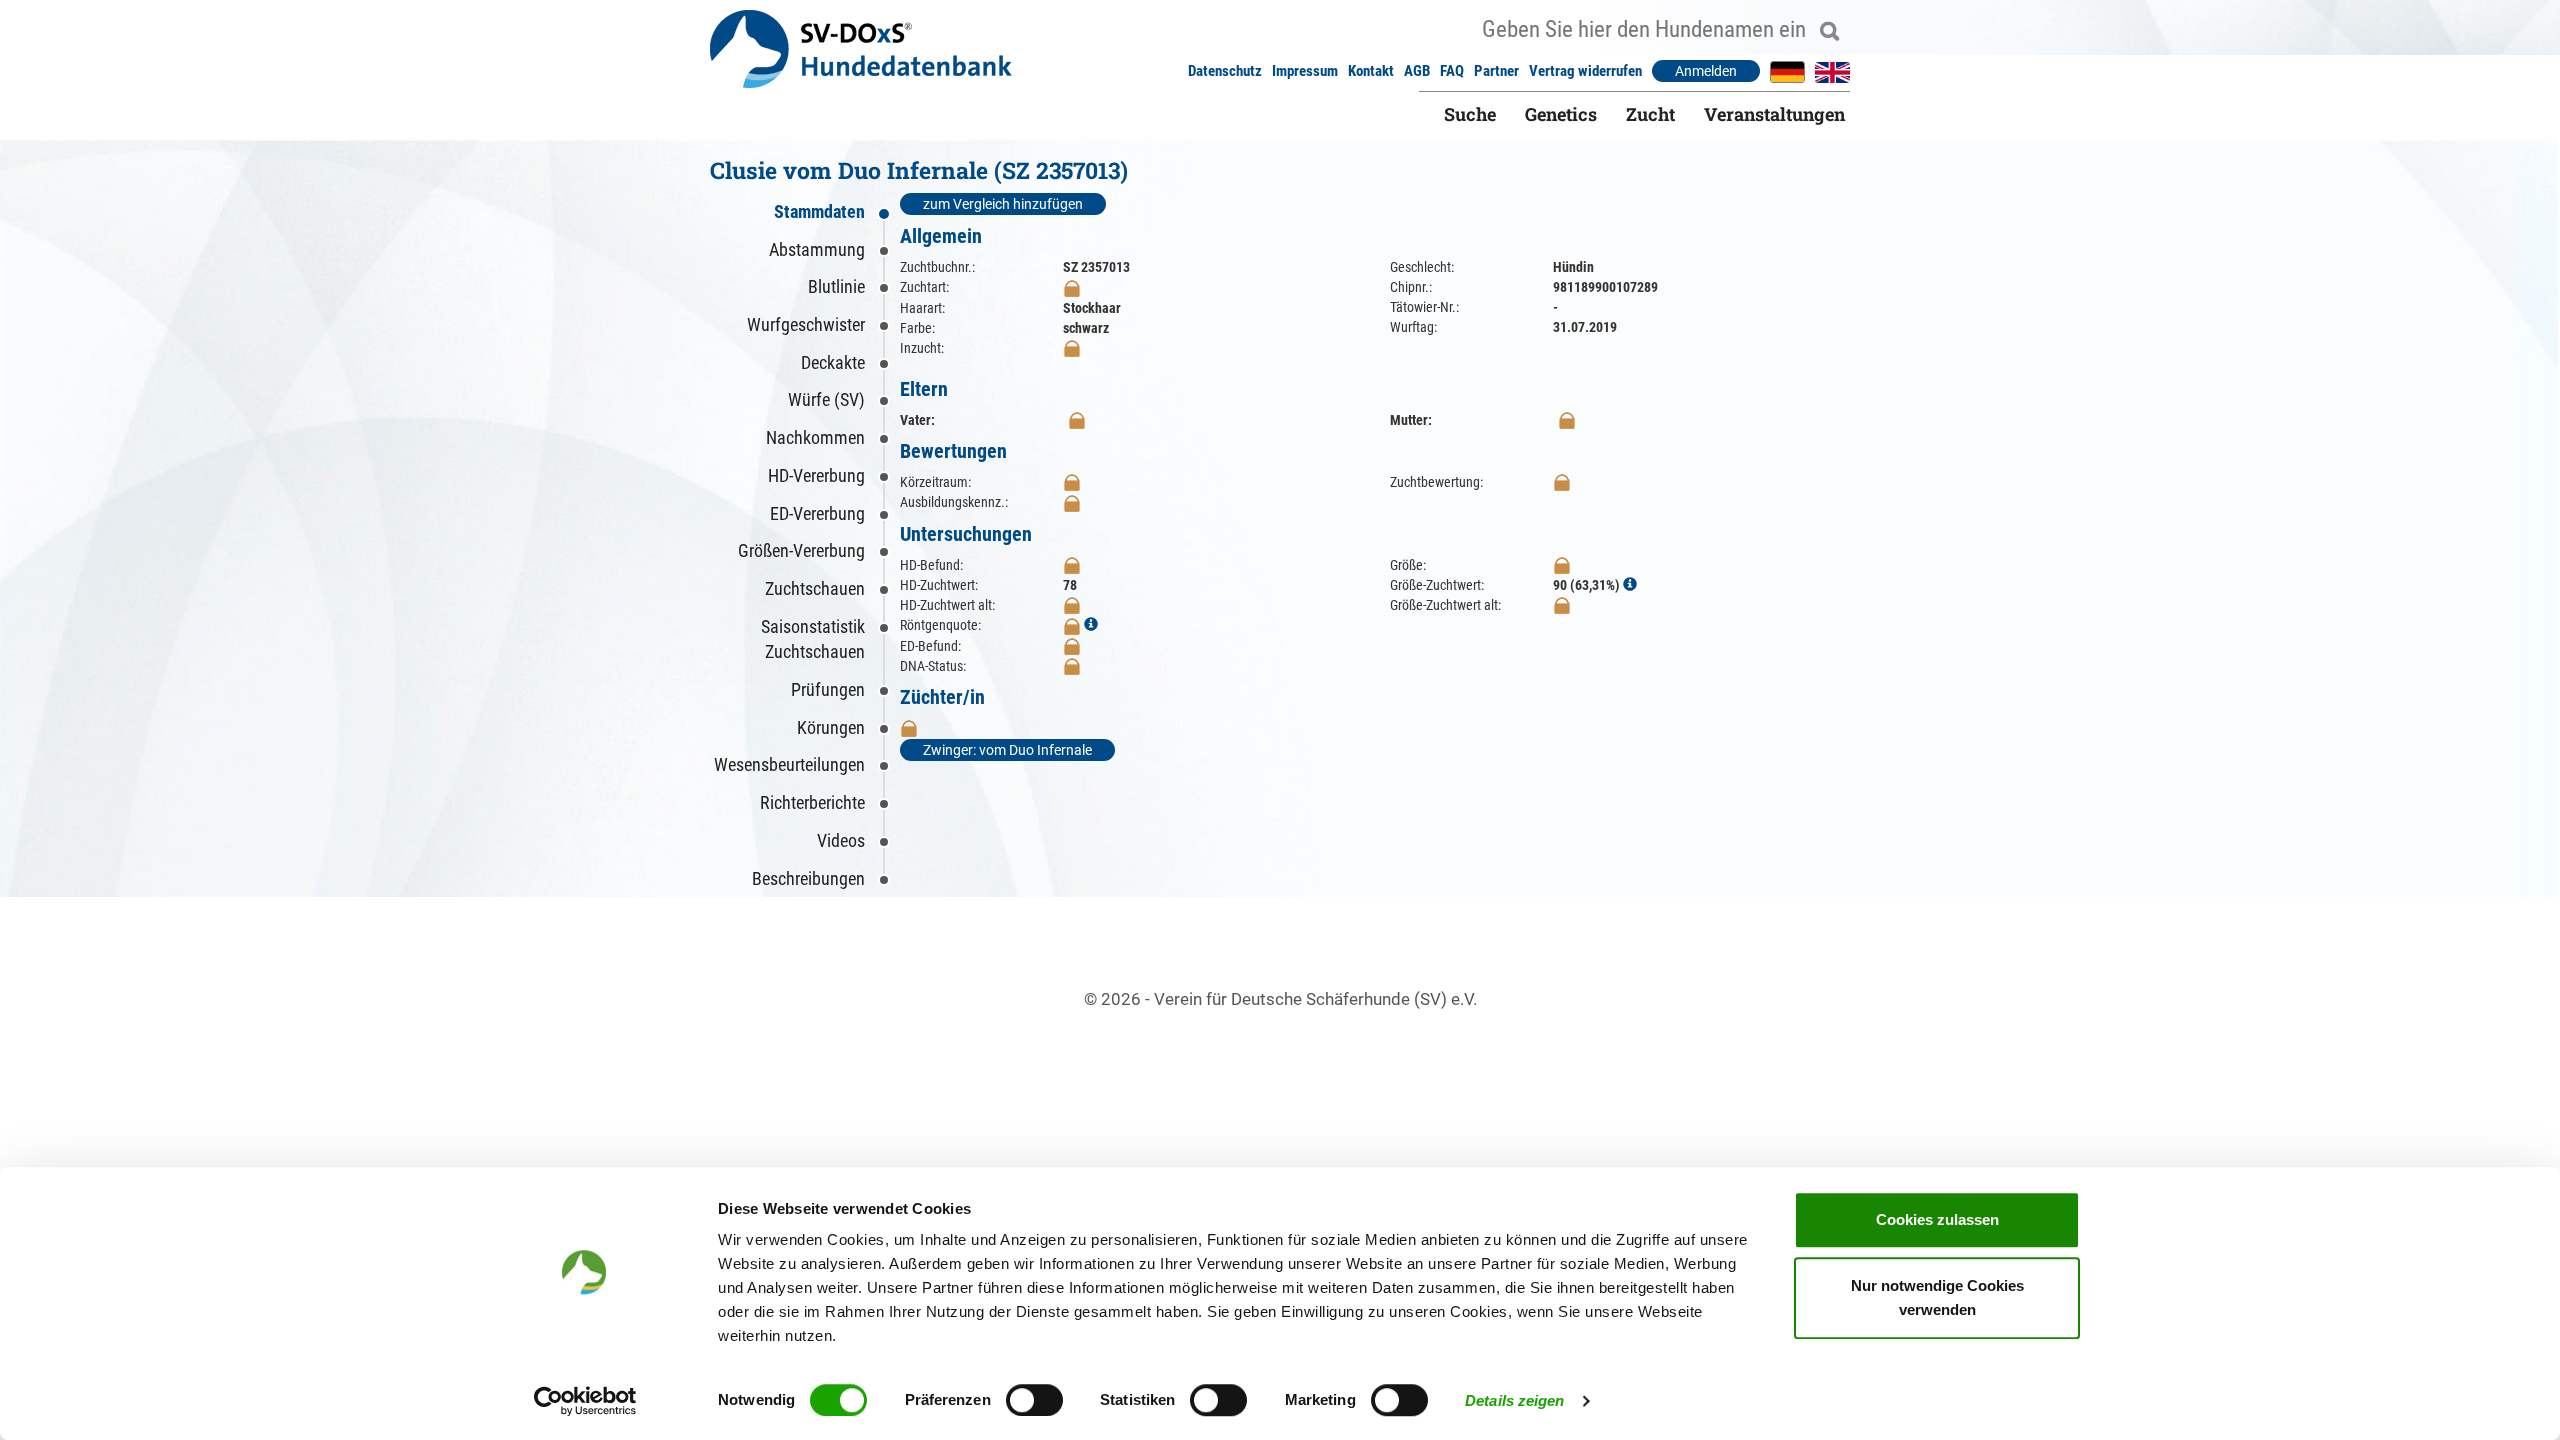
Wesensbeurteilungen (789, 764)
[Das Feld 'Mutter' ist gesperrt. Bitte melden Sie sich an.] (1567, 420)
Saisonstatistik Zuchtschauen (813, 639)
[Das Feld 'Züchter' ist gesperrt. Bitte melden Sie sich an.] (909, 728)
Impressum (1305, 71)
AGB (1417, 71)
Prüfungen (828, 689)
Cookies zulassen (1937, 1219)
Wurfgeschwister (806, 324)
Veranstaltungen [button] (1774, 114)
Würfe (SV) (826, 399)
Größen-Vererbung (801, 550)
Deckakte (833, 362)
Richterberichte (812, 802)
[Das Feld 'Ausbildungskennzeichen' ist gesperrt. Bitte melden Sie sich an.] (1072, 502)
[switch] (1034, 1400)
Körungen (831, 727)
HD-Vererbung (816, 475)
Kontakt (1371, 71)
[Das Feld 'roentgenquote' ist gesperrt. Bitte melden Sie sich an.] (1072, 625)
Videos (841, 840)
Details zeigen (1514, 1400)
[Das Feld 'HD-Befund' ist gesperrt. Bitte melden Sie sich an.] (1072, 565)
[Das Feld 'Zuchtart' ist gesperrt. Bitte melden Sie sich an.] (1072, 287)
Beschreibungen (808, 878)
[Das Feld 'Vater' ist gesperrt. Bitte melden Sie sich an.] (1077, 420)
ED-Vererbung (817, 513)
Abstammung (817, 249)
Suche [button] (1470, 114)
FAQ (1452, 71)
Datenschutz (1225, 71)
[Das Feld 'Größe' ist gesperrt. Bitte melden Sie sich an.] (1562, 565)
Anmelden (1706, 71)
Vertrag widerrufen (1585, 71)
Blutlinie (836, 286)
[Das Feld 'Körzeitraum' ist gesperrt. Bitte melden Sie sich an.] (1072, 482)
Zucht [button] (1650, 114)
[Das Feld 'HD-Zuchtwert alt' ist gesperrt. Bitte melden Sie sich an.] (1072, 605)
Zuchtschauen (815, 588)
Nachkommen (815, 437)
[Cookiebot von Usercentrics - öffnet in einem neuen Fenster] (585, 1401)
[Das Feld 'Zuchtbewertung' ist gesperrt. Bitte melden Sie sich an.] (1562, 482)
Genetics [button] (1561, 114)
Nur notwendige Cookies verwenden (1937, 1297)
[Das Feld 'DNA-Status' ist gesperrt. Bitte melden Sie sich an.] (1072, 666)
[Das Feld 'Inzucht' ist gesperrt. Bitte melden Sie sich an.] (1072, 348)
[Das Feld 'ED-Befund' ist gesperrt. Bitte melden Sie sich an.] (1072, 646)
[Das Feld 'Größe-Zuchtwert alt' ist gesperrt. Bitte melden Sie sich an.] (1562, 605)
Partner (1496, 71)
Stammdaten (819, 211)
